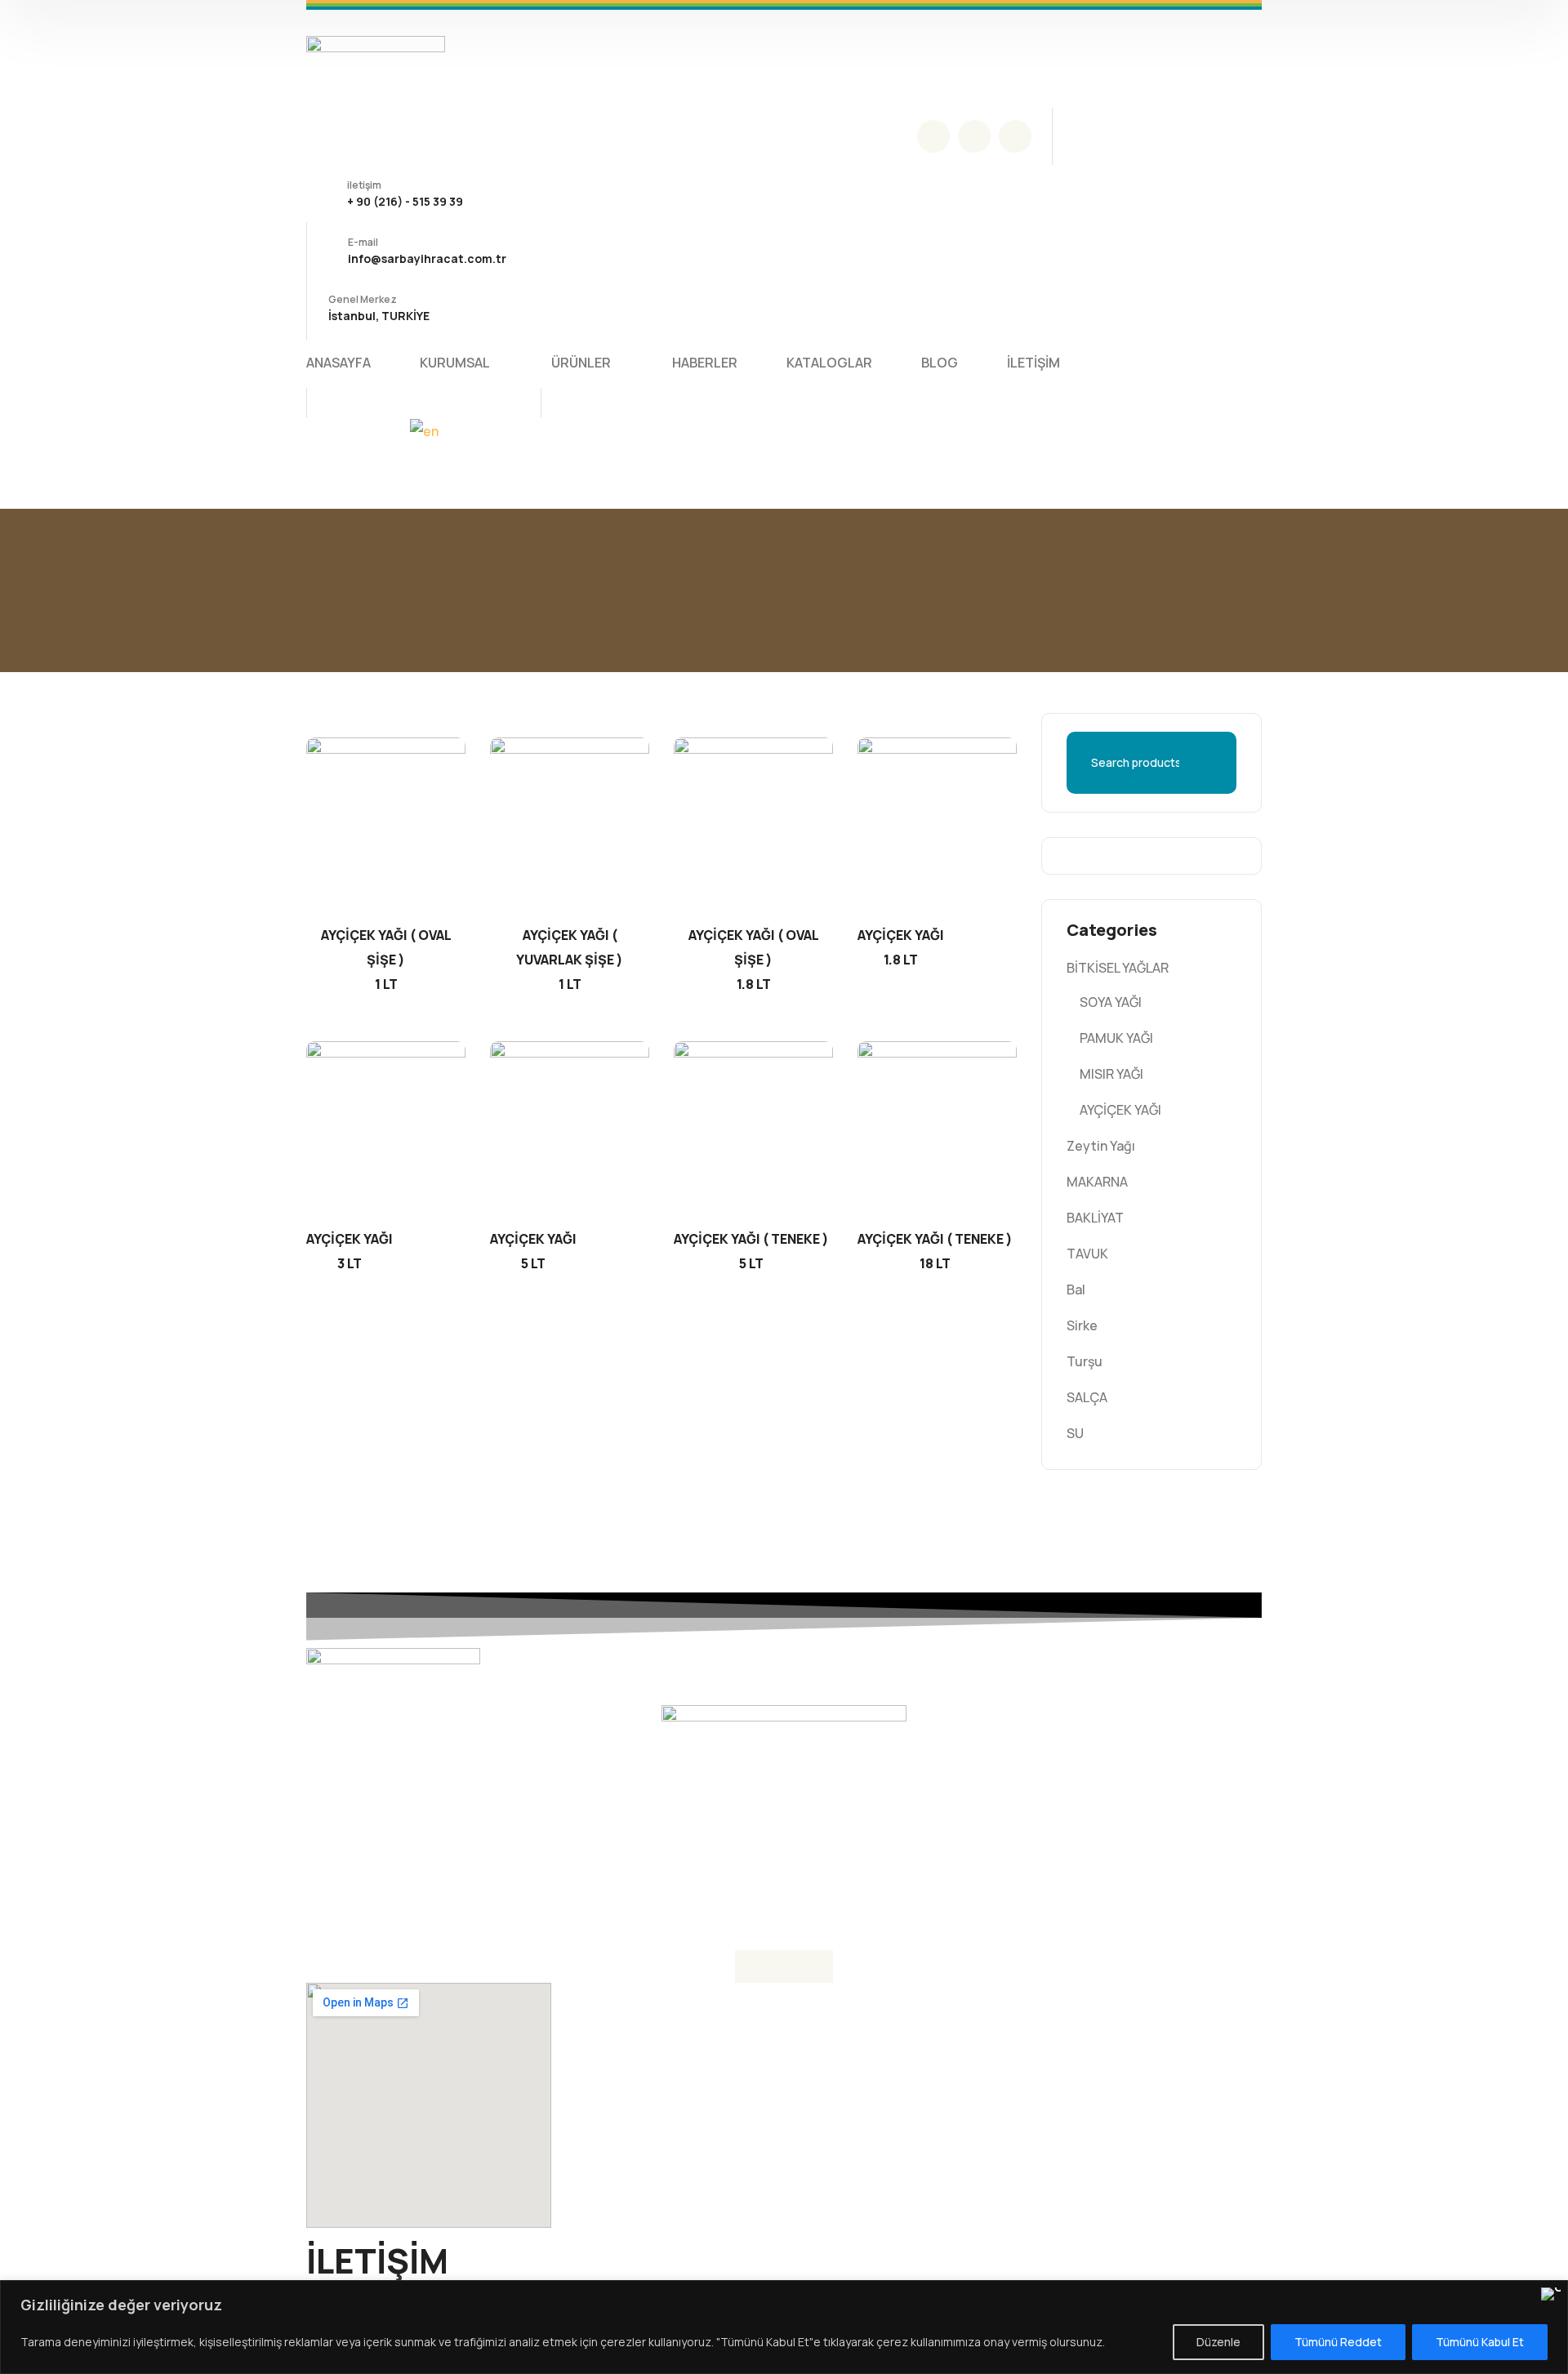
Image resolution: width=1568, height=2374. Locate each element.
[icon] (933, 136)
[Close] (1551, 2294)
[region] (784, 2327)
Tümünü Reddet (1338, 2342)
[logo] (376, 57)
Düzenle (1218, 2342)
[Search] (1228, 763)
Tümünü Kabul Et (1480, 2342)
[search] (329, 404)
